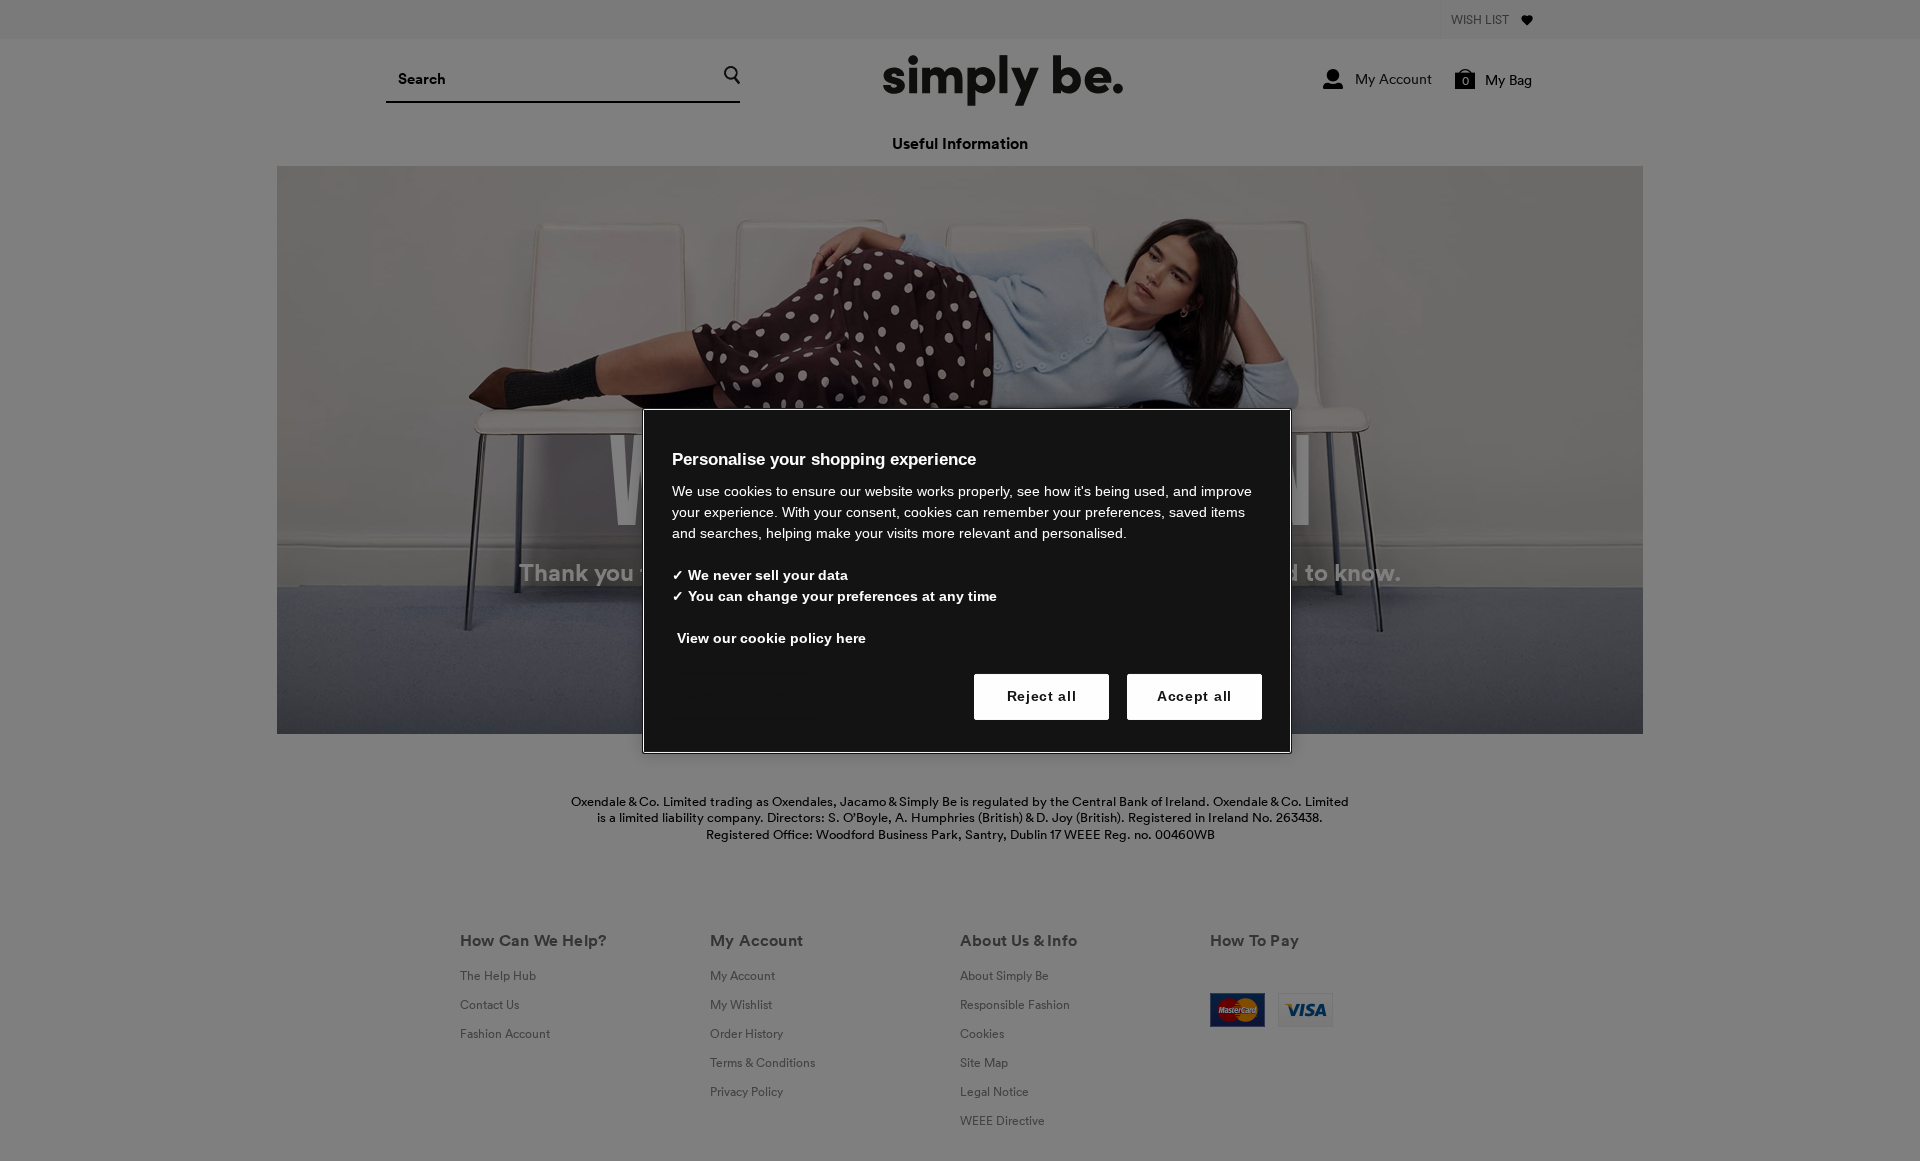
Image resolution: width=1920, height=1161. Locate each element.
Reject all (1042, 696)
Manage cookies (744, 696)
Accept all (1194, 696)
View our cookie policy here (771, 638)
